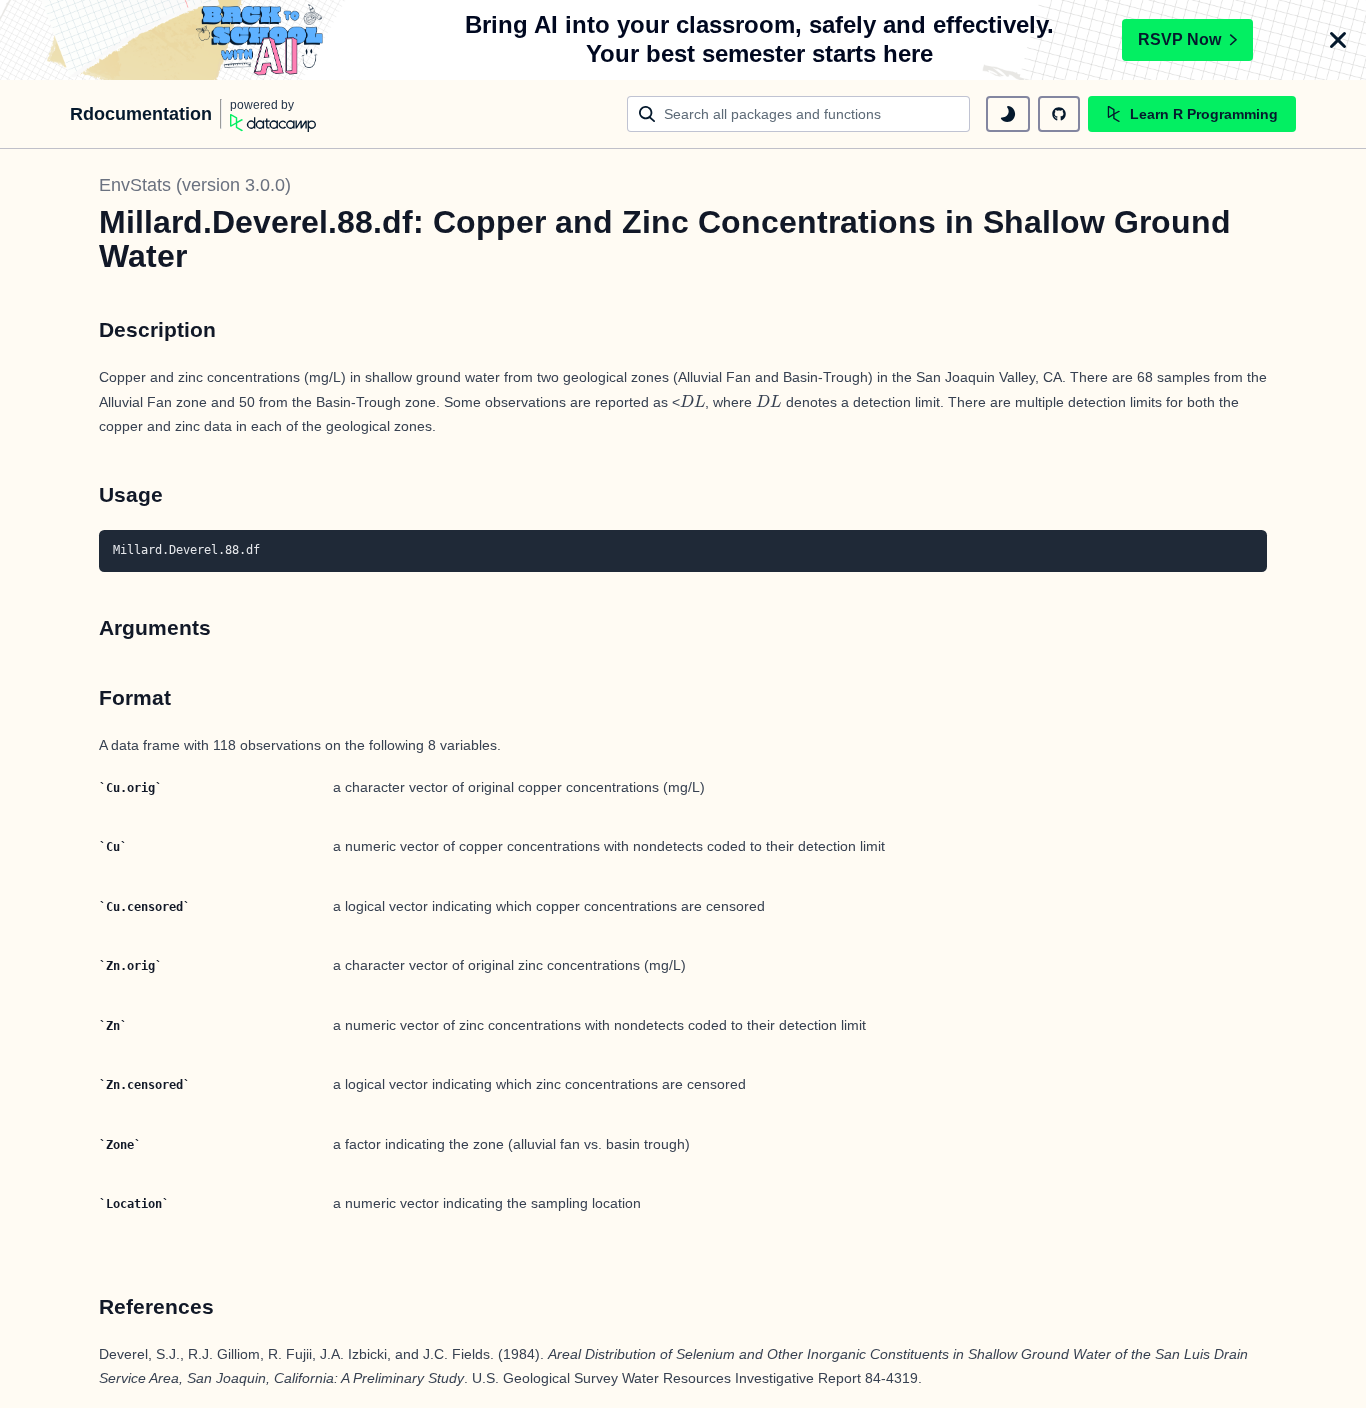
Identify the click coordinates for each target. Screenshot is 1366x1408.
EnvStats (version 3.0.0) (195, 185)
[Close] (1338, 40)
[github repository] (1059, 114)
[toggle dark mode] (1008, 114)
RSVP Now (1179, 39)
